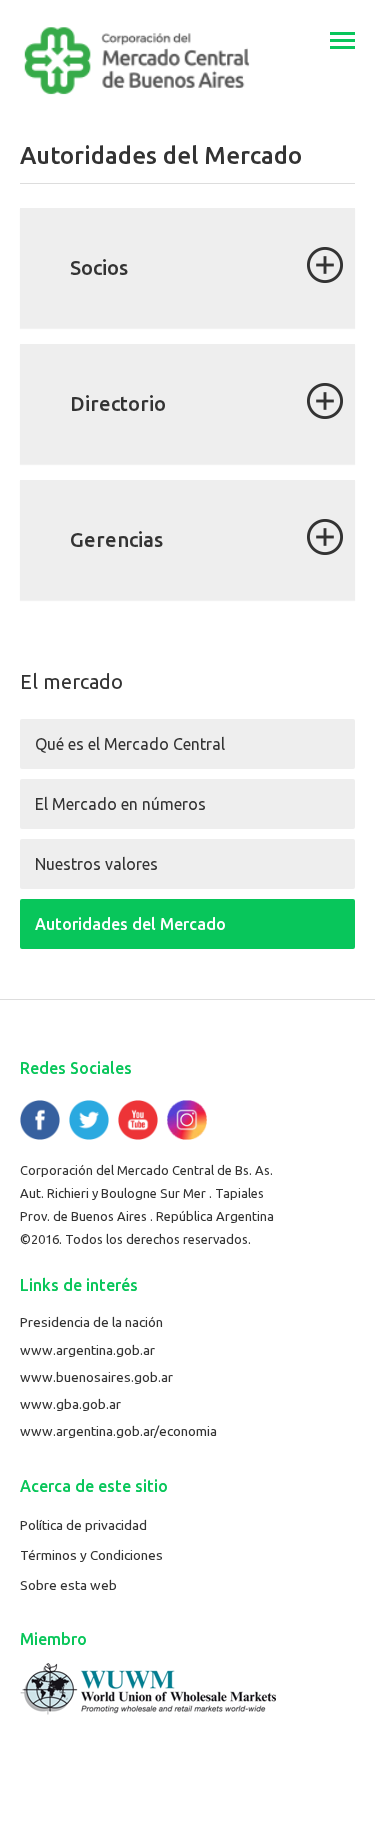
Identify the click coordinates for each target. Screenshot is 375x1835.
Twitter (89, 1120)
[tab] (187, 268)
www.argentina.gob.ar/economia (118, 1431)
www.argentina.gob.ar (87, 1350)
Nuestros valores (96, 864)
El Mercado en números (120, 804)
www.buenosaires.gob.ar (96, 1377)
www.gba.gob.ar (70, 1404)
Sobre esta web (68, 1585)
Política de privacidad (83, 1525)
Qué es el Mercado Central (130, 744)
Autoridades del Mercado (130, 924)
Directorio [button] (118, 403)
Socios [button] (99, 267)
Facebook (40, 1120)
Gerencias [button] (116, 539)
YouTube (138, 1120)
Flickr (187, 1120)
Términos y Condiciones (91, 1555)
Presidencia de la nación (91, 1322)
